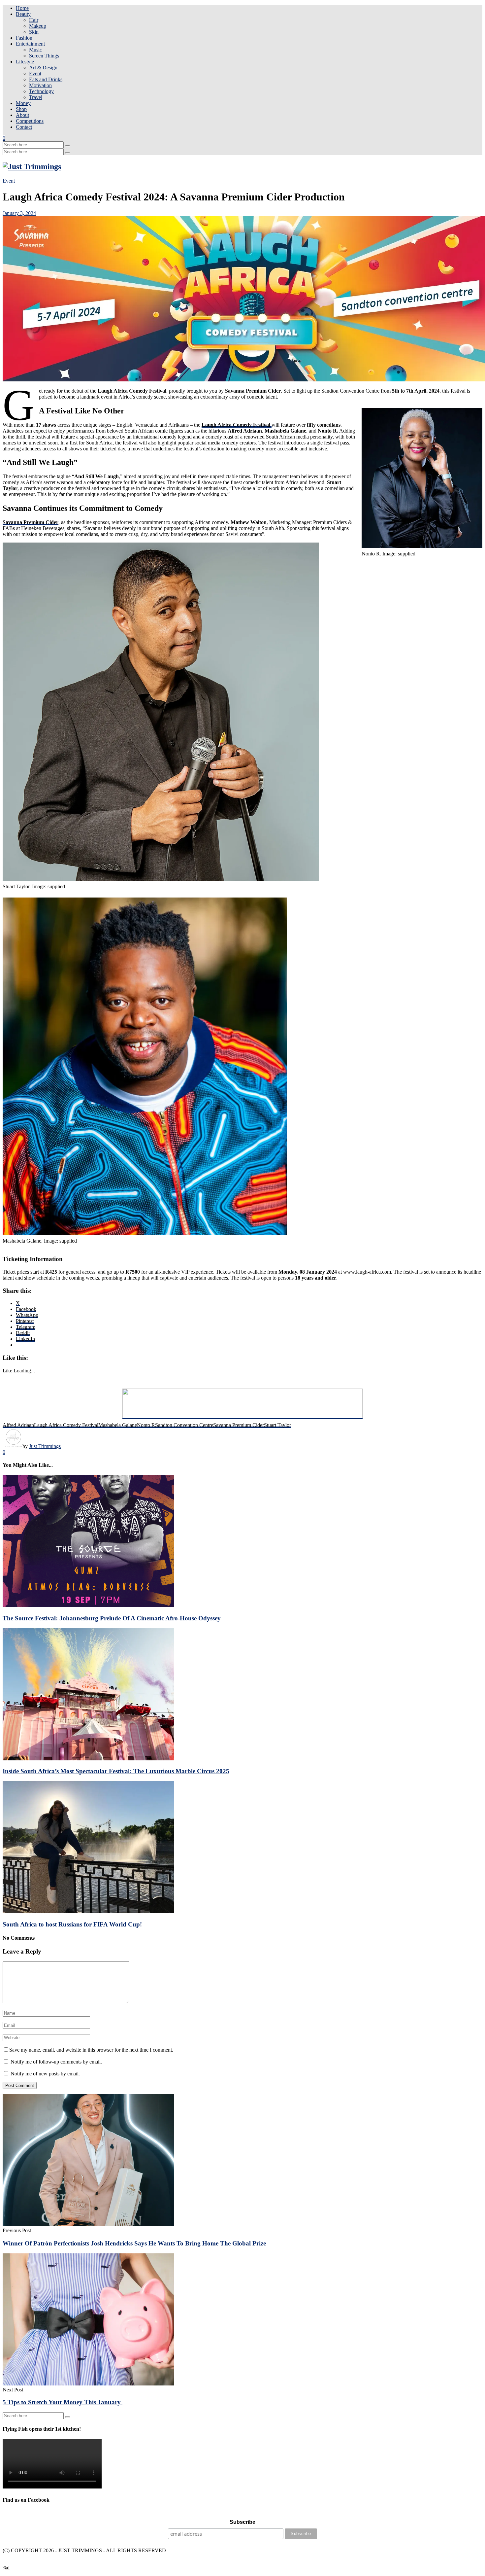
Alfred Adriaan (18, 1425)
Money (23, 103)
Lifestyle (25, 62)
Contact (24, 127)
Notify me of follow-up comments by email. (56, 2062)
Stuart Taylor (277, 1425)
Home (22, 8)
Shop (21, 109)
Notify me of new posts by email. (45, 2074)
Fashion (24, 38)
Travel (36, 97)
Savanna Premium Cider (31, 522)
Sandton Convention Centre (184, 1425)
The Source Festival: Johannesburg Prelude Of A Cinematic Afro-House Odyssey (112, 1618)
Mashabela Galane (118, 1425)
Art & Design (43, 68)
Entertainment (30, 44)
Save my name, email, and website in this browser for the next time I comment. (91, 2050)
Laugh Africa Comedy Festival (66, 1425)
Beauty (23, 14)
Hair (34, 20)
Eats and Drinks (46, 79)
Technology (41, 91)
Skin (34, 32)
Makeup (38, 26)
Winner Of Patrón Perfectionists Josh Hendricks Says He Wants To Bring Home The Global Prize (134, 2243)
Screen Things (44, 56)
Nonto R (146, 1425)
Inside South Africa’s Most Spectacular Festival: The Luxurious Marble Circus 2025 (116, 1771)
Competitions (30, 121)
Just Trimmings (45, 1446)
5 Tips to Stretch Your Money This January (63, 2402)
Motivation (40, 85)
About (22, 115)
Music (35, 50)
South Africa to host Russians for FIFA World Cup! (72, 1924)
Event (35, 73)
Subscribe (242, 2522)
